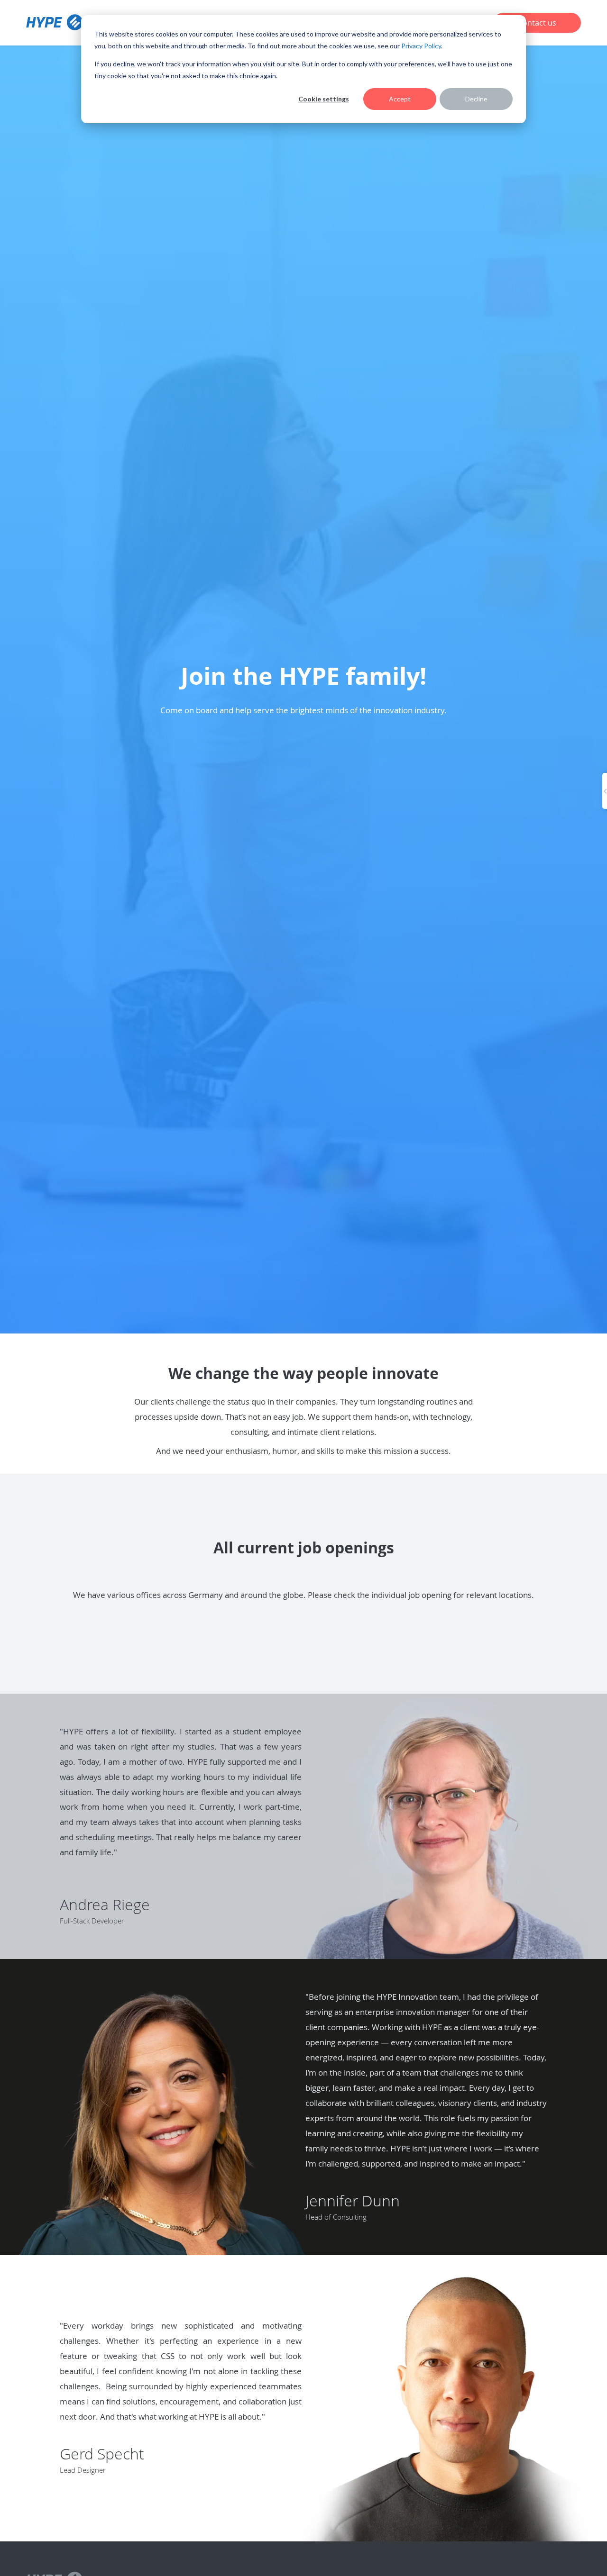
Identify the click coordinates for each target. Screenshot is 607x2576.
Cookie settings (324, 99)
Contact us (537, 23)
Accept (400, 99)
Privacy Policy (421, 46)
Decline (476, 99)
